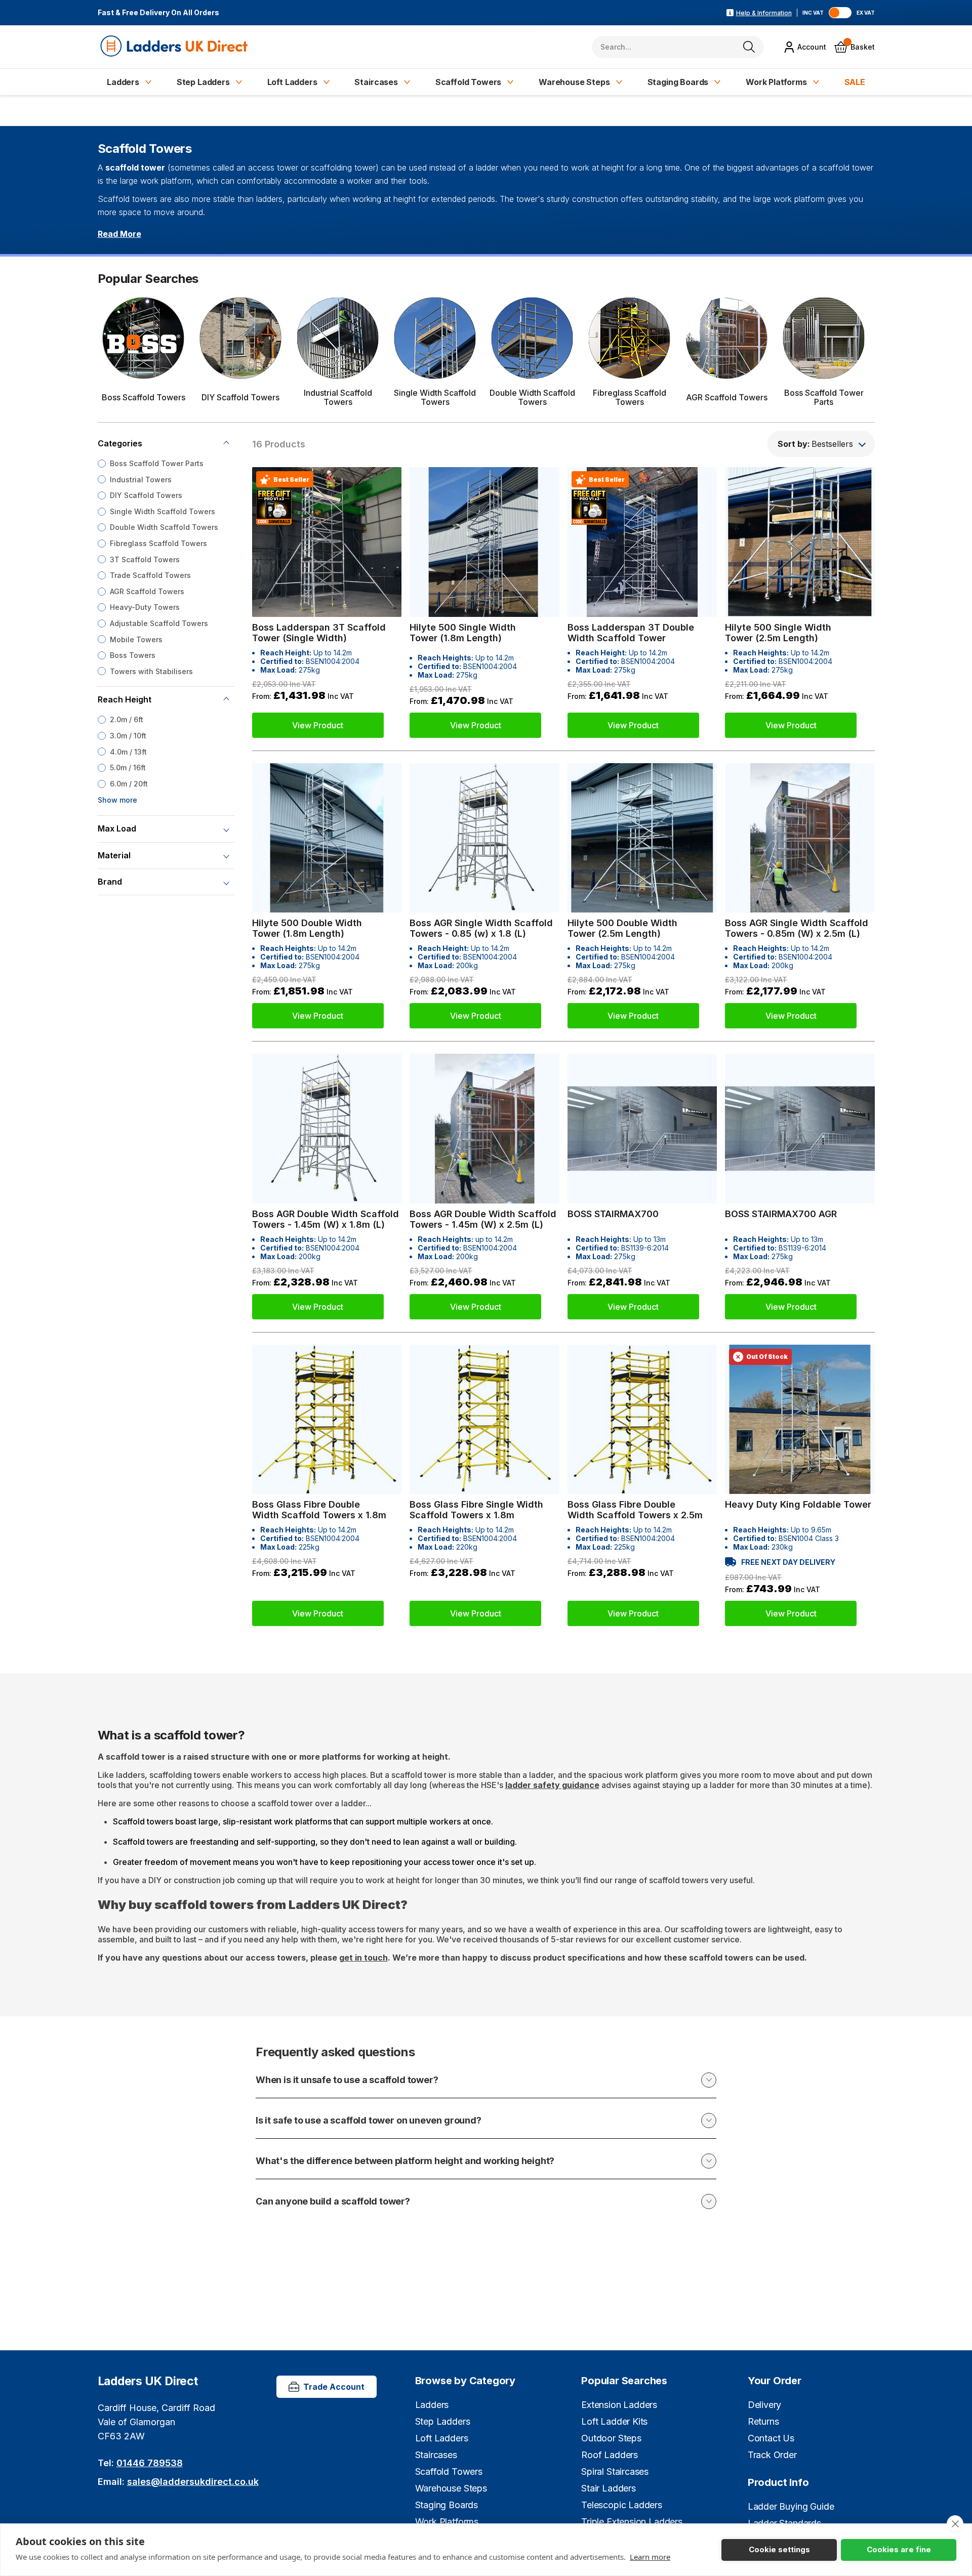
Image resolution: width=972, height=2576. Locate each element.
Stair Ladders (609, 2488)
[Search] (749, 47)
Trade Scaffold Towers (150, 575)
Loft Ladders (292, 82)
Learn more (650, 2557)
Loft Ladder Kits (614, 2421)
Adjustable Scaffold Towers (159, 623)
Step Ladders (203, 82)
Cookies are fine (899, 2549)
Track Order (772, 2455)
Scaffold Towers (469, 82)
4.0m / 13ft (128, 752)
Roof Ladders (610, 2455)
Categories (120, 443)
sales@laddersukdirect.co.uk (193, 2482)
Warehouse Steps (574, 82)
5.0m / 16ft (128, 767)
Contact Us (771, 2438)
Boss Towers (133, 655)
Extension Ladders (619, 2405)
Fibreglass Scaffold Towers (158, 543)
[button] (821, 444)
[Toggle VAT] (840, 13)
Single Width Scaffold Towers (163, 511)
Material (114, 855)
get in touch (363, 1958)
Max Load (117, 829)
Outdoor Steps (611, 2438)
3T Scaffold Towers (145, 559)
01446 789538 (150, 2463)
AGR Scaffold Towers (147, 591)
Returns (763, 2421)
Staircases (376, 82)
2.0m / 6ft (127, 720)
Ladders (123, 82)
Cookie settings (779, 2549)
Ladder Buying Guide (791, 2506)
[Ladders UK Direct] (175, 47)
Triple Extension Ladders (632, 2522)
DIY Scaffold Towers (146, 495)
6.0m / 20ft (129, 784)
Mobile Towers (136, 639)
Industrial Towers (141, 480)
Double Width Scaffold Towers (164, 528)
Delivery (765, 2405)
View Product (318, 725)
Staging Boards (678, 82)
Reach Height (125, 700)
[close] (955, 2524)
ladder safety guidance (552, 1785)
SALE (855, 82)
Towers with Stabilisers (151, 671)
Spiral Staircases (615, 2471)
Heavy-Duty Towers (145, 608)
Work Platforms (776, 82)
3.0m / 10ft (128, 736)
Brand (110, 882)
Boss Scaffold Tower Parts (157, 463)
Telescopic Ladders (622, 2505)
